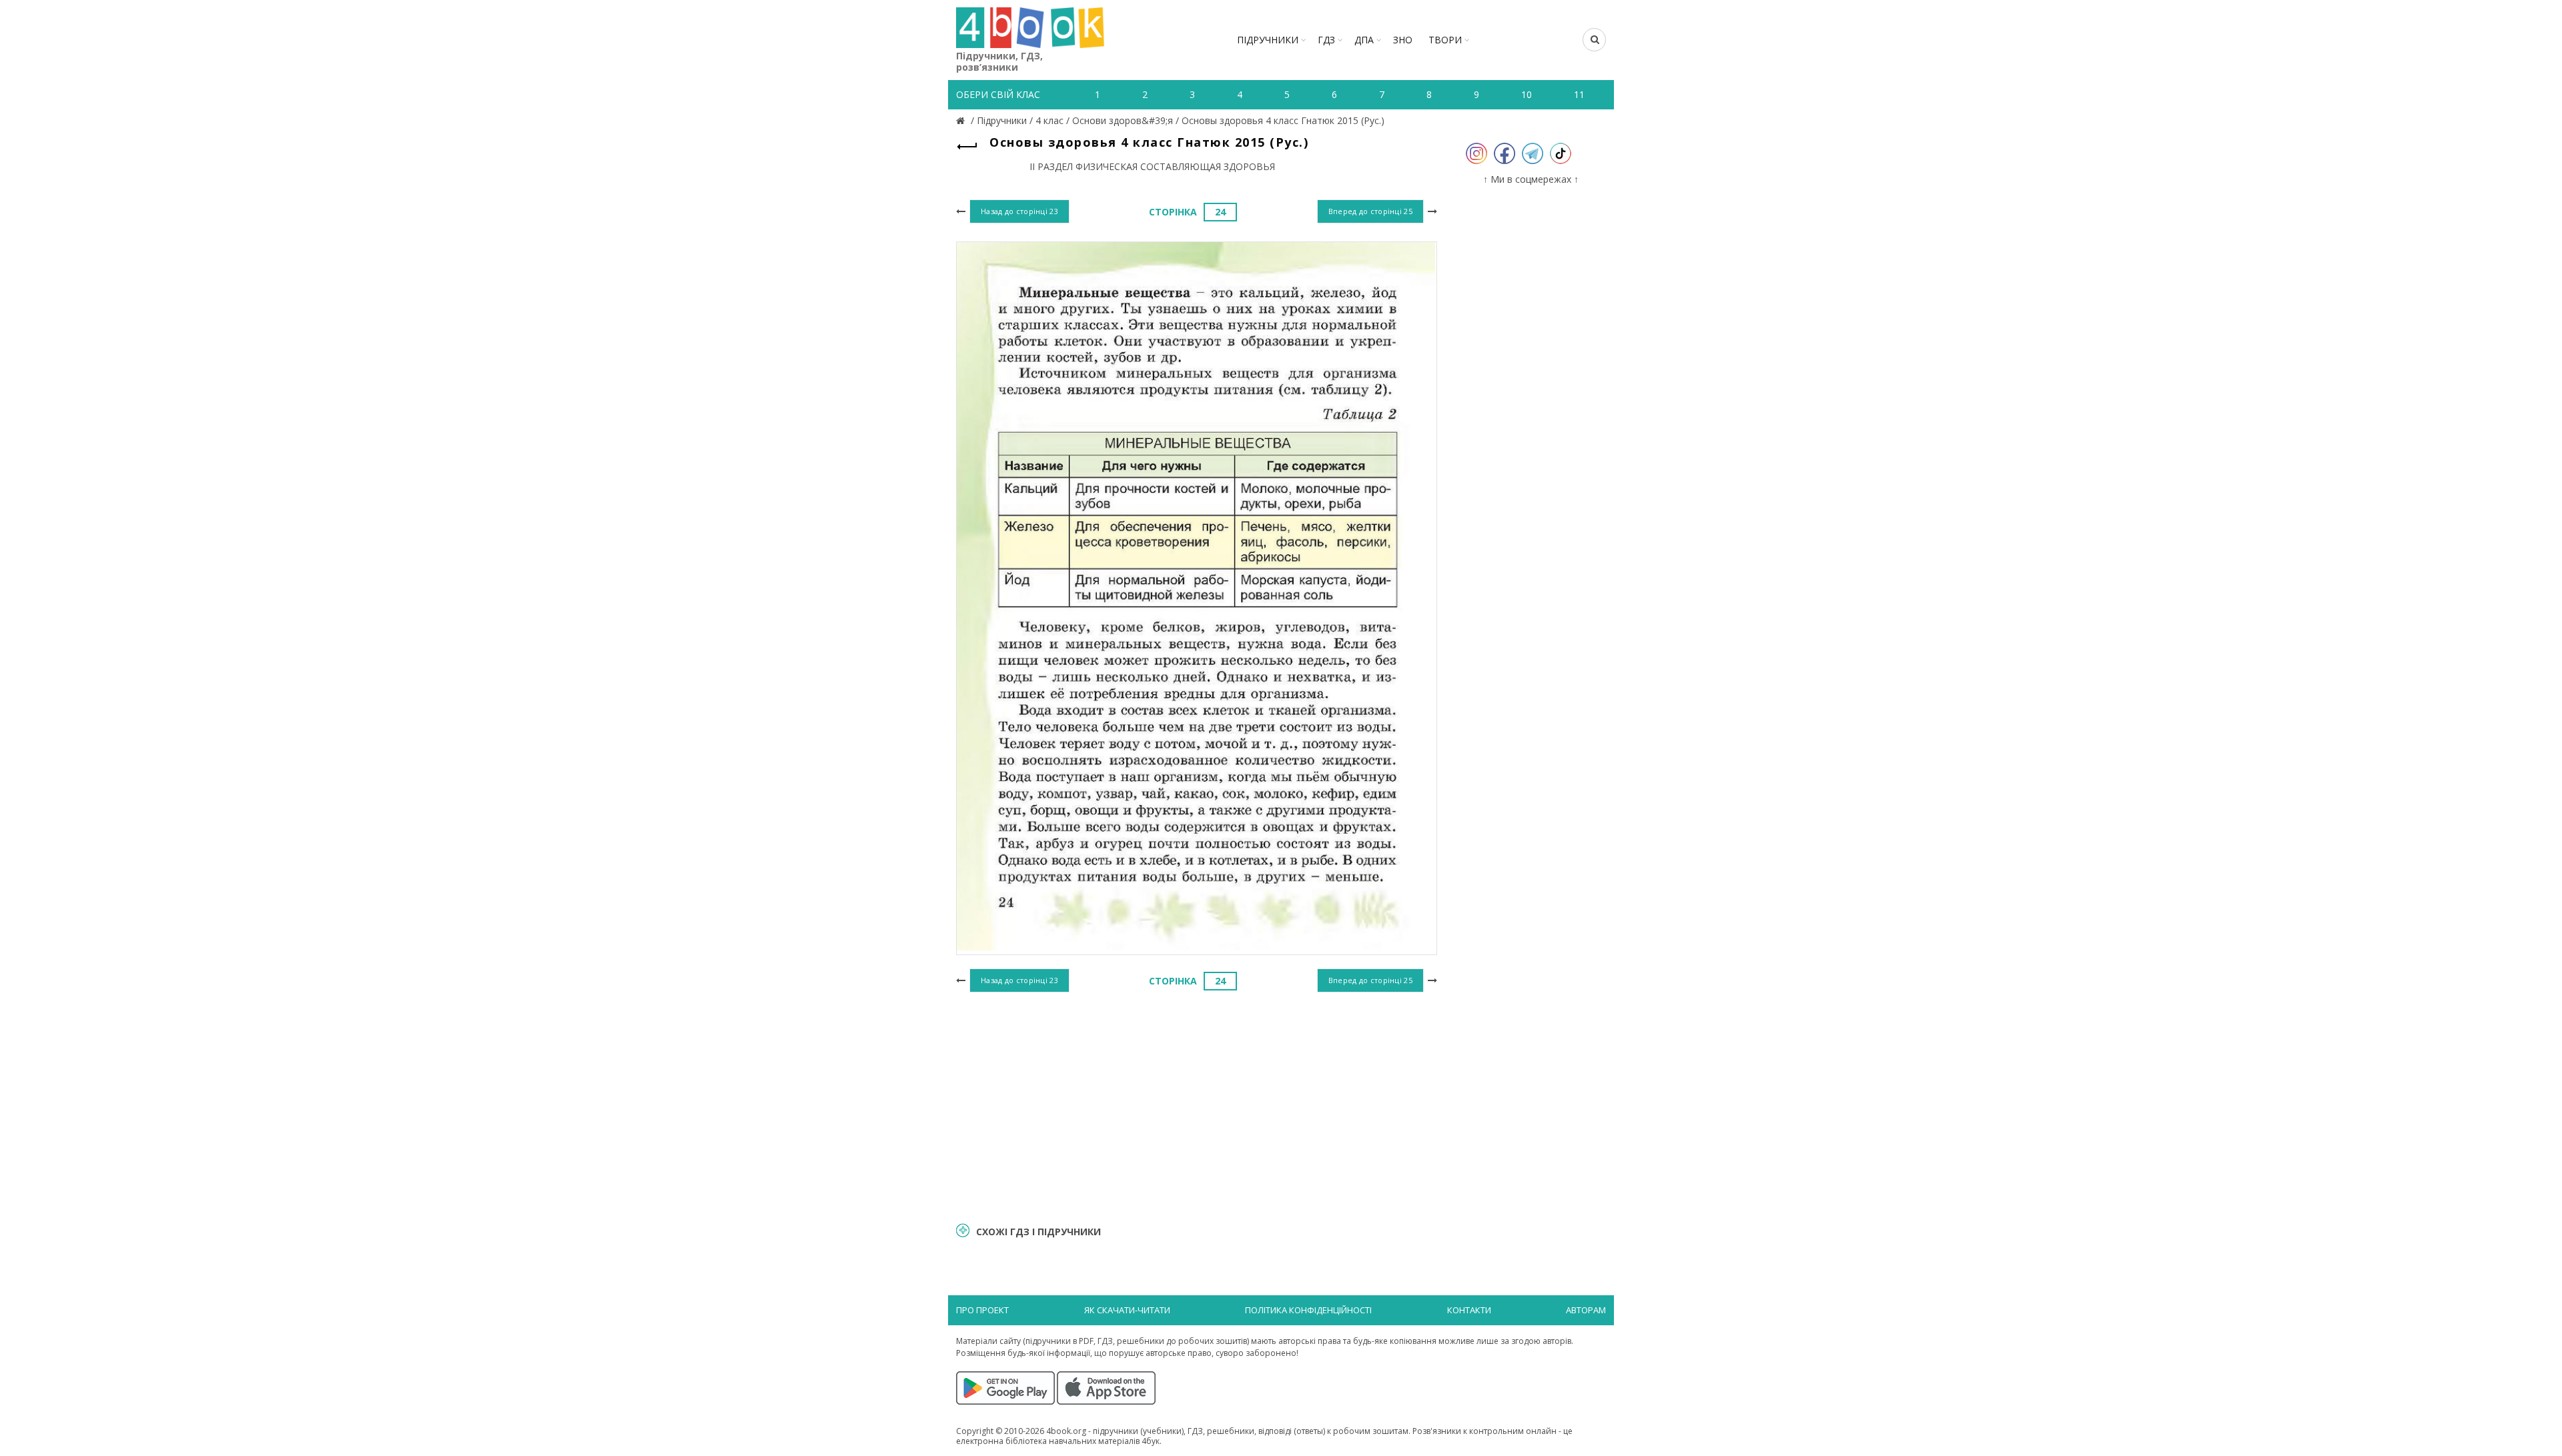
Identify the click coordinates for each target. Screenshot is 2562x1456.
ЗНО (1403, 40)
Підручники (1268, 40)
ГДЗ (1326, 40)
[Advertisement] (1197, 1105)
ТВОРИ (1445, 40)
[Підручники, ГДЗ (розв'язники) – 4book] (962, 120)
